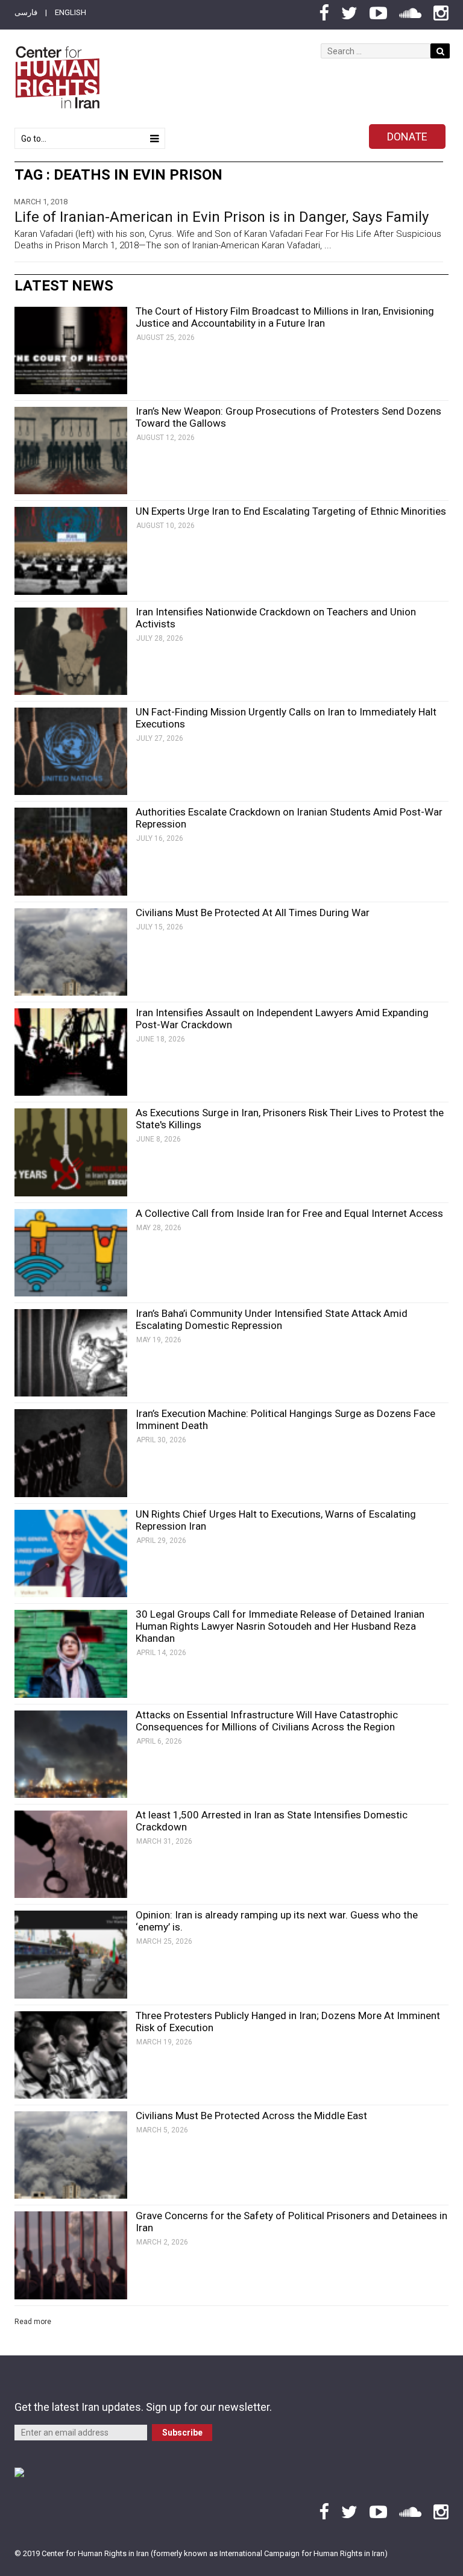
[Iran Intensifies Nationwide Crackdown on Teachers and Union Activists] (71, 651)
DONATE (407, 137)
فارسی (26, 12)
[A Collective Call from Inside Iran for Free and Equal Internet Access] (71, 1253)
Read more (33, 2322)
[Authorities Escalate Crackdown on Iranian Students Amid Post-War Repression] (71, 851)
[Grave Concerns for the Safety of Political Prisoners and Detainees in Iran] (71, 2255)
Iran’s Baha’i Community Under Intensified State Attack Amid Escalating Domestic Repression (272, 1319)
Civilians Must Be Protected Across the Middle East (251, 2116)
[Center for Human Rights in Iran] (57, 77)
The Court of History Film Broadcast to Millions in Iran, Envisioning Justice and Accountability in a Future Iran (285, 317)
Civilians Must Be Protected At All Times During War (253, 913)
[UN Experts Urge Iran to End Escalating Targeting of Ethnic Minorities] (71, 551)
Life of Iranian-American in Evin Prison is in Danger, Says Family (222, 217)
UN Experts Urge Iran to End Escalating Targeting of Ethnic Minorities (291, 511)
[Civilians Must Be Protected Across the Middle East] (71, 2155)
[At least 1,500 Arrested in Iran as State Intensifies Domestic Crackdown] (71, 1854)
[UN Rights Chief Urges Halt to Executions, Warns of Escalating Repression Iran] (71, 1553)
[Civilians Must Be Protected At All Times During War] (71, 952)
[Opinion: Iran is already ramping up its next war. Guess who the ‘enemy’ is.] (71, 1954)
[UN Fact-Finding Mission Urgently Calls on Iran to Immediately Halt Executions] (71, 751)
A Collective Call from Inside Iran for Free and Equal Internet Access (289, 1213)
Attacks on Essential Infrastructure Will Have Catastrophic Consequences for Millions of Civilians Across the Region (267, 1721)
